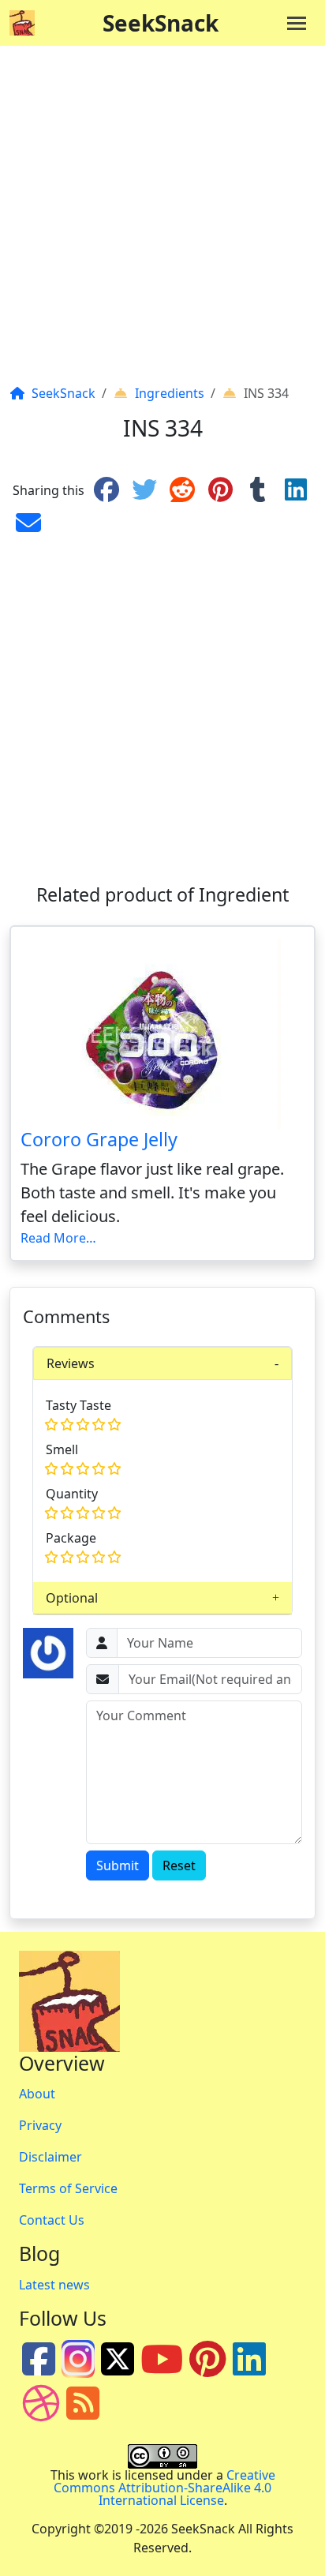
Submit (118, 1865)
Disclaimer (50, 2157)
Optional (72, 1598)
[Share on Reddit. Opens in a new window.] (182, 490)
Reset (179, 1865)
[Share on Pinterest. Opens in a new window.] (220, 490)
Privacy (40, 2125)
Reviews (71, 1363)
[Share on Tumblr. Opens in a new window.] (258, 490)
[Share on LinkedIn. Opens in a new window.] (296, 490)
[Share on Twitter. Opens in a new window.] (144, 490)
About (37, 2094)
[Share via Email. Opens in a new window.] (28, 523)
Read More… (58, 1238)
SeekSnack (161, 23)
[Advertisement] (162, 221)
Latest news (54, 2285)
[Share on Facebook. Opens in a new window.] (106, 490)
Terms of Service (68, 2188)
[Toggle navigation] (297, 23)
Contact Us (52, 2220)
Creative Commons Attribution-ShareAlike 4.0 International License (164, 2488)
